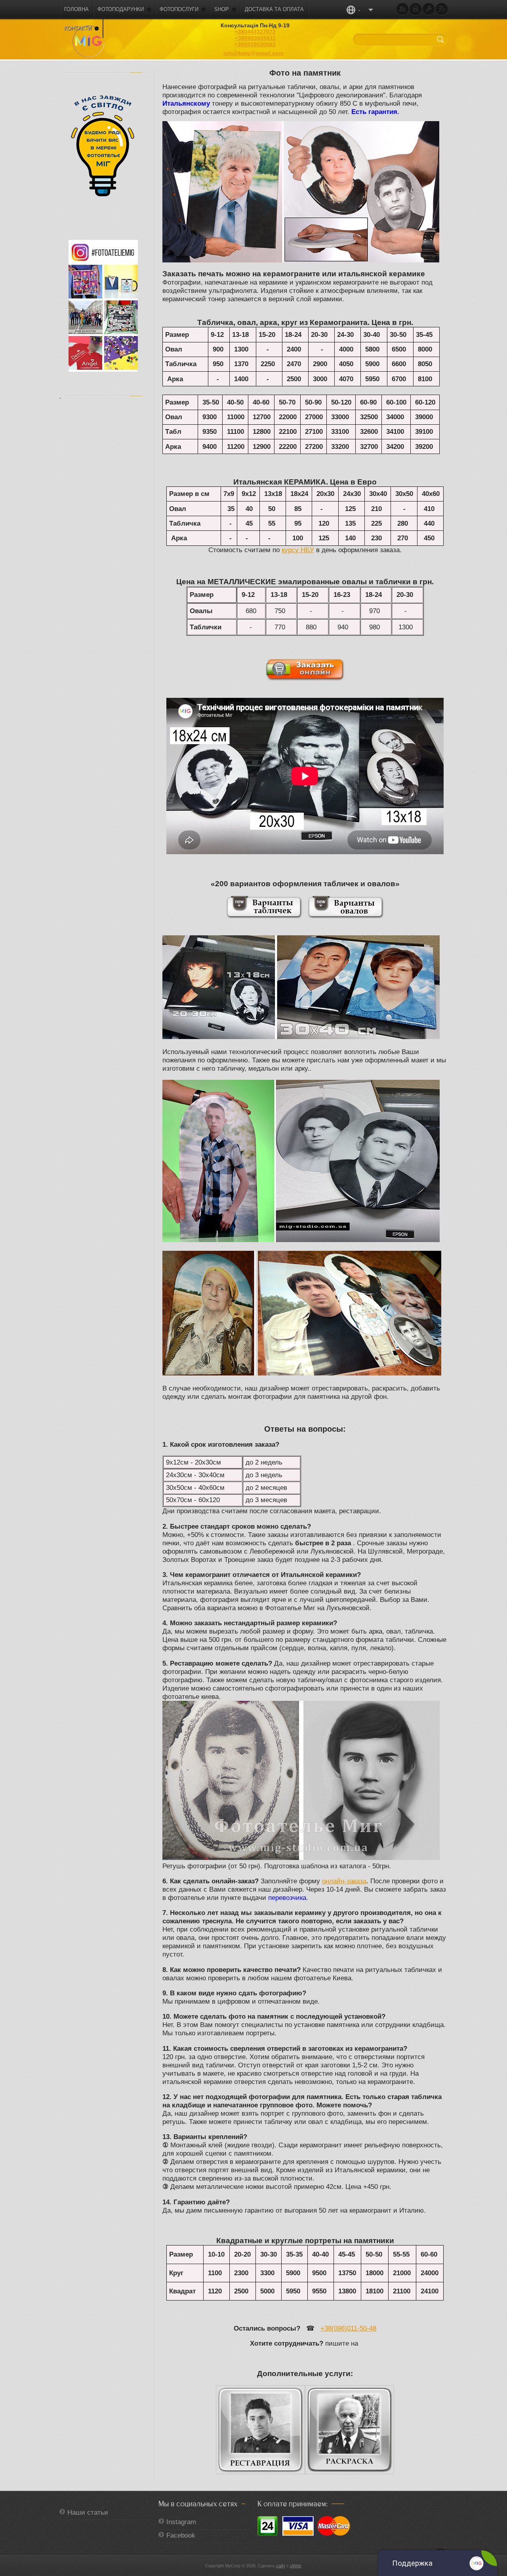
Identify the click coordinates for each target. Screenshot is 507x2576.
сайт (281, 2566)
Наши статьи (88, 2512)
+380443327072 (255, 32)
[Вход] (416, 9)
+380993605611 (255, 38)
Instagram (181, 2522)
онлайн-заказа (344, 1881)
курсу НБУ (298, 550)
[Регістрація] (402, 9)
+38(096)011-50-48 (348, 2328)
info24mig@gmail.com (253, 53)
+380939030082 (255, 44)
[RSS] (442, 9)
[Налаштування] (429, 9)
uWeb (295, 2566)
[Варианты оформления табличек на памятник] (264, 916)
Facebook (181, 2535)
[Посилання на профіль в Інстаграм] (103, 370)
